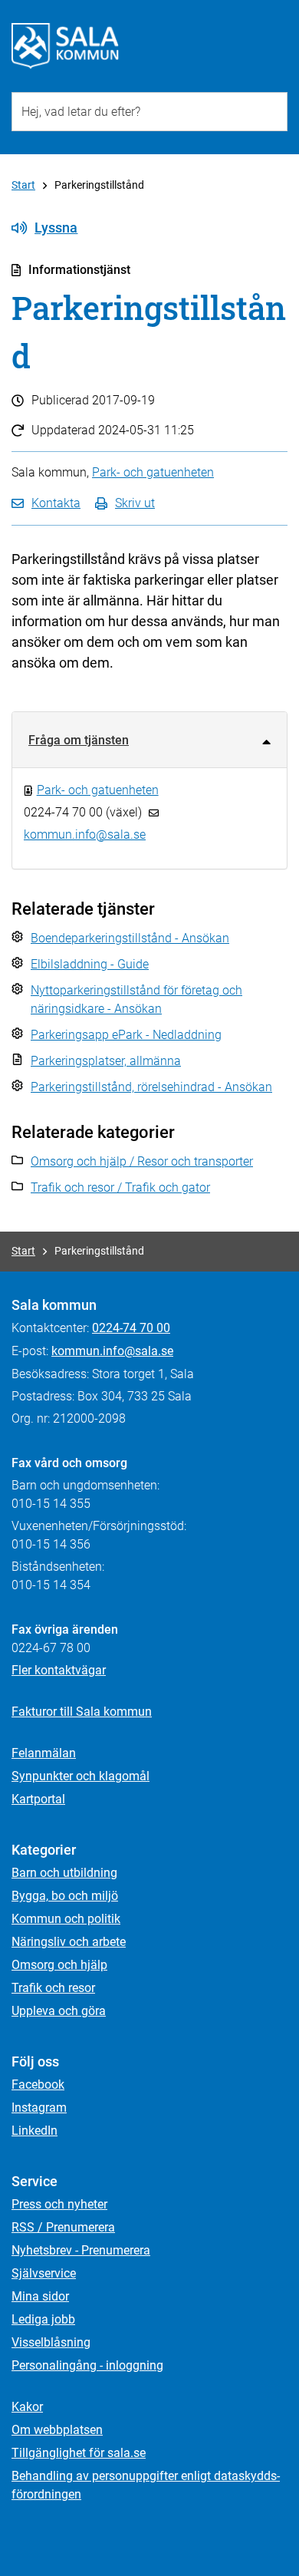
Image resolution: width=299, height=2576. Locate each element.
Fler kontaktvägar (59, 1670)
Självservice (44, 2273)
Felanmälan (44, 1753)
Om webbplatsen (57, 2430)
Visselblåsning (51, 2342)
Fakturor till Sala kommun (82, 1712)
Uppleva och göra (59, 2011)
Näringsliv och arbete (69, 1942)
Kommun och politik (66, 1919)
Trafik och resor (53, 1988)
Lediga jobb (43, 2319)
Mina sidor (40, 2296)
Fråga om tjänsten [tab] (79, 740)
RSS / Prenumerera (63, 2227)
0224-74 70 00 (131, 1328)
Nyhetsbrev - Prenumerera (81, 2250)
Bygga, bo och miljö (65, 1896)
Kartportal (38, 1799)
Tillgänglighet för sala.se (79, 2453)
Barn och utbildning (64, 1873)
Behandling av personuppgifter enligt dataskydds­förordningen (146, 2485)
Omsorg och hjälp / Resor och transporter (142, 1161)
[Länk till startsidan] (65, 46)
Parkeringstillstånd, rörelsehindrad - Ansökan (151, 1087)
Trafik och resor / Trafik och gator (120, 1187)
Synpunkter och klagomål (80, 1776)
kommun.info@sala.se (112, 1351)
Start (23, 185)
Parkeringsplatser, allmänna (106, 1061)
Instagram (39, 2108)
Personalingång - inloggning (87, 2365)
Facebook (38, 2085)
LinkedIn (34, 2131)
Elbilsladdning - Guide (90, 964)
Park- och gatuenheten (153, 472)
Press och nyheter (59, 2204)
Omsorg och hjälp (59, 1965)
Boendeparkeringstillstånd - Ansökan (130, 938)
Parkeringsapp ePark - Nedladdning (126, 1035)
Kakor (27, 2407)
